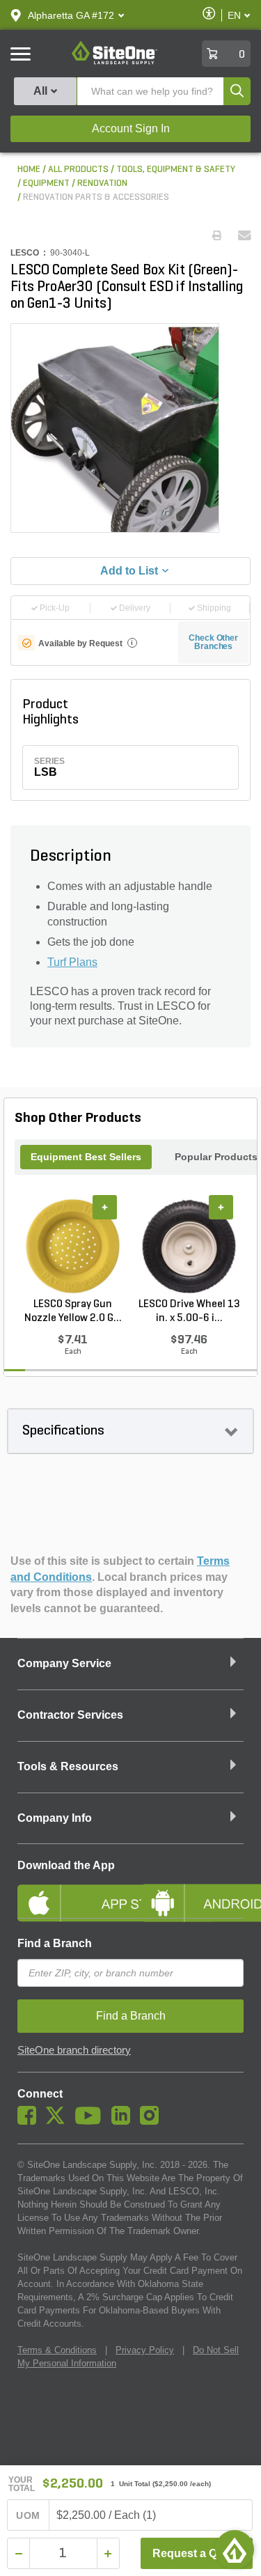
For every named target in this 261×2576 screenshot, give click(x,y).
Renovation (102, 184)
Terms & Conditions (57, 2350)
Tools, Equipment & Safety (176, 170)
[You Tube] (92, 2121)
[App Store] (69, 1891)
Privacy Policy (145, 2350)
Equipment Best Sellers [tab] (86, 1157)
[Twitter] (59, 2121)
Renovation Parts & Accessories (96, 197)
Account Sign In (131, 128)
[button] (71, 15)
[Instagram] (153, 2121)
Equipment (46, 184)
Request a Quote (197, 2553)
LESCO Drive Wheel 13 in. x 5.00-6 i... (189, 1311)
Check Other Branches (213, 642)
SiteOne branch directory (74, 2050)
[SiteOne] (114, 62)
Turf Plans (72, 962)
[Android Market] (193, 1891)
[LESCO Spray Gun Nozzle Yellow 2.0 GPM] (73, 1246)
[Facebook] (30, 2121)
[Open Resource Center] (235, 2550)
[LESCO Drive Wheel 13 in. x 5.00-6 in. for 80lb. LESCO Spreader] (189, 1246)
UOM (28, 2515)
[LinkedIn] (124, 2121)
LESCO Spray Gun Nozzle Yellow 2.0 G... (73, 1311)
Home (29, 170)
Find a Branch (55, 1943)
